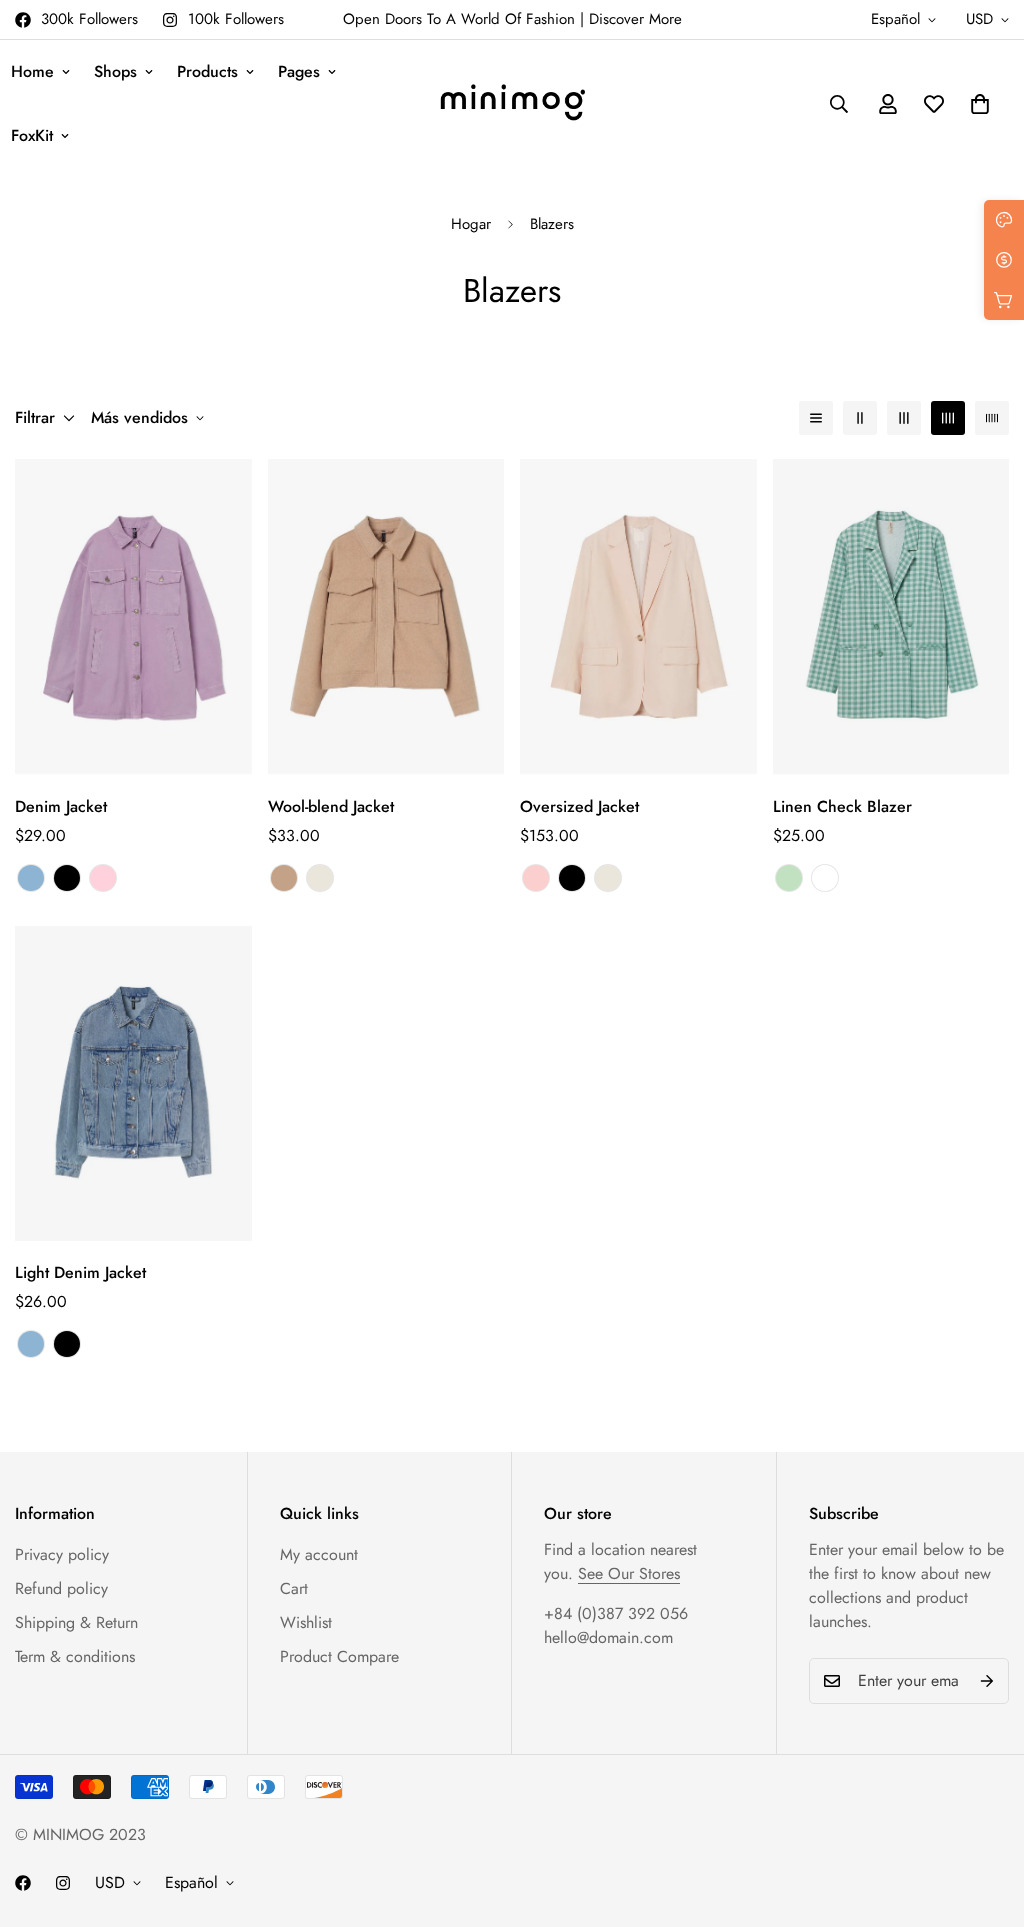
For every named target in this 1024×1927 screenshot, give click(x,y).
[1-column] (816, 418)
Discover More (635, 19)
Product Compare (339, 1656)
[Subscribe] (987, 1681)
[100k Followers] (63, 1883)
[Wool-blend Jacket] (386, 616)
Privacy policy (62, 1554)
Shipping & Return (76, 1622)
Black (67, 878)
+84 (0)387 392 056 (616, 1613)
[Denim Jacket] (133, 616)
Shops (115, 71)
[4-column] (948, 418)
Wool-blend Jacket (331, 806)
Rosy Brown (284, 878)
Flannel (825, 878)
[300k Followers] (23, 1883)
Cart (294, 1588)
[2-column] (860, 418)
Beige (320, 878)
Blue (31, 878)
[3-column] (904, 418)
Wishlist (306, 1622)
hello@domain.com (608, 1637)
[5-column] (992, 418)
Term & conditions (75, 1656)
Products (207, 71)
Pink (103, 878)
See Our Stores (629, 1573)
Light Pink (536, 878)
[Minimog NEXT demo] (512, 104)
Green (789, 878)
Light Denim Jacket (80, 1272)
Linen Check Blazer (842, 806)
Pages (299, 71)
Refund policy (61, 1588)
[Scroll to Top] (985, 1818)
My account (319, 1554)
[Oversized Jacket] (638, 616)
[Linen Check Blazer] (891, 616)
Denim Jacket (61, 806)
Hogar (471, 224)
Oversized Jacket (579, 806)
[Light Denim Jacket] (133, 1083)
